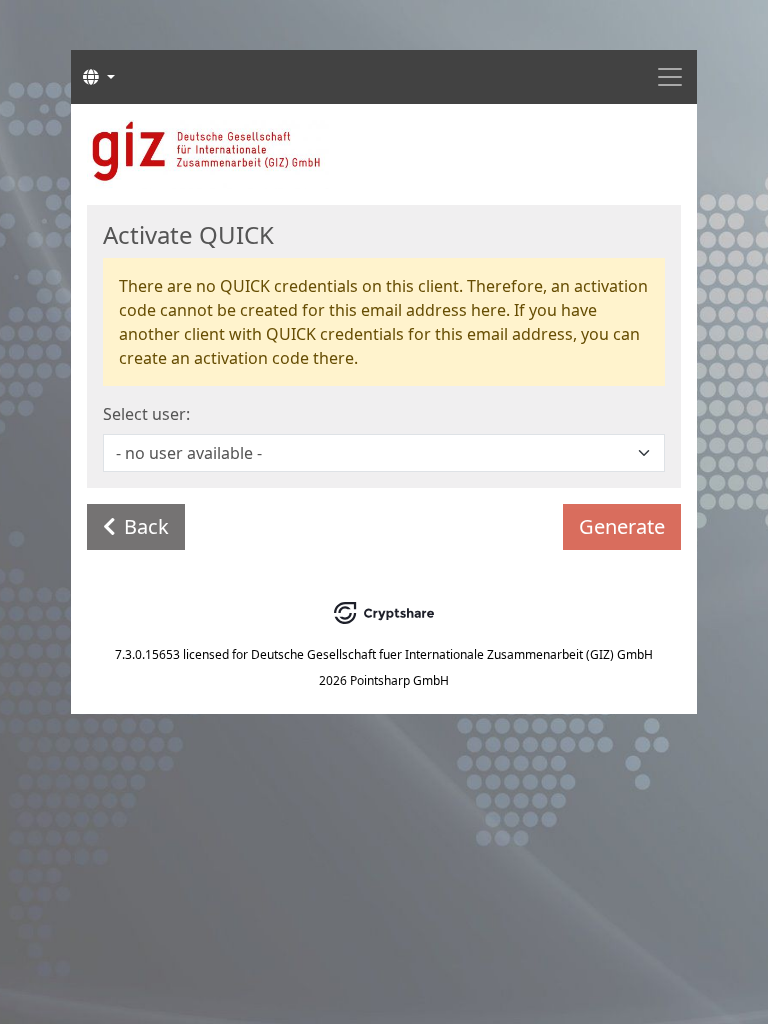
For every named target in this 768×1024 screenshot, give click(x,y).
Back (146, 526)
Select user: (146, 414)
